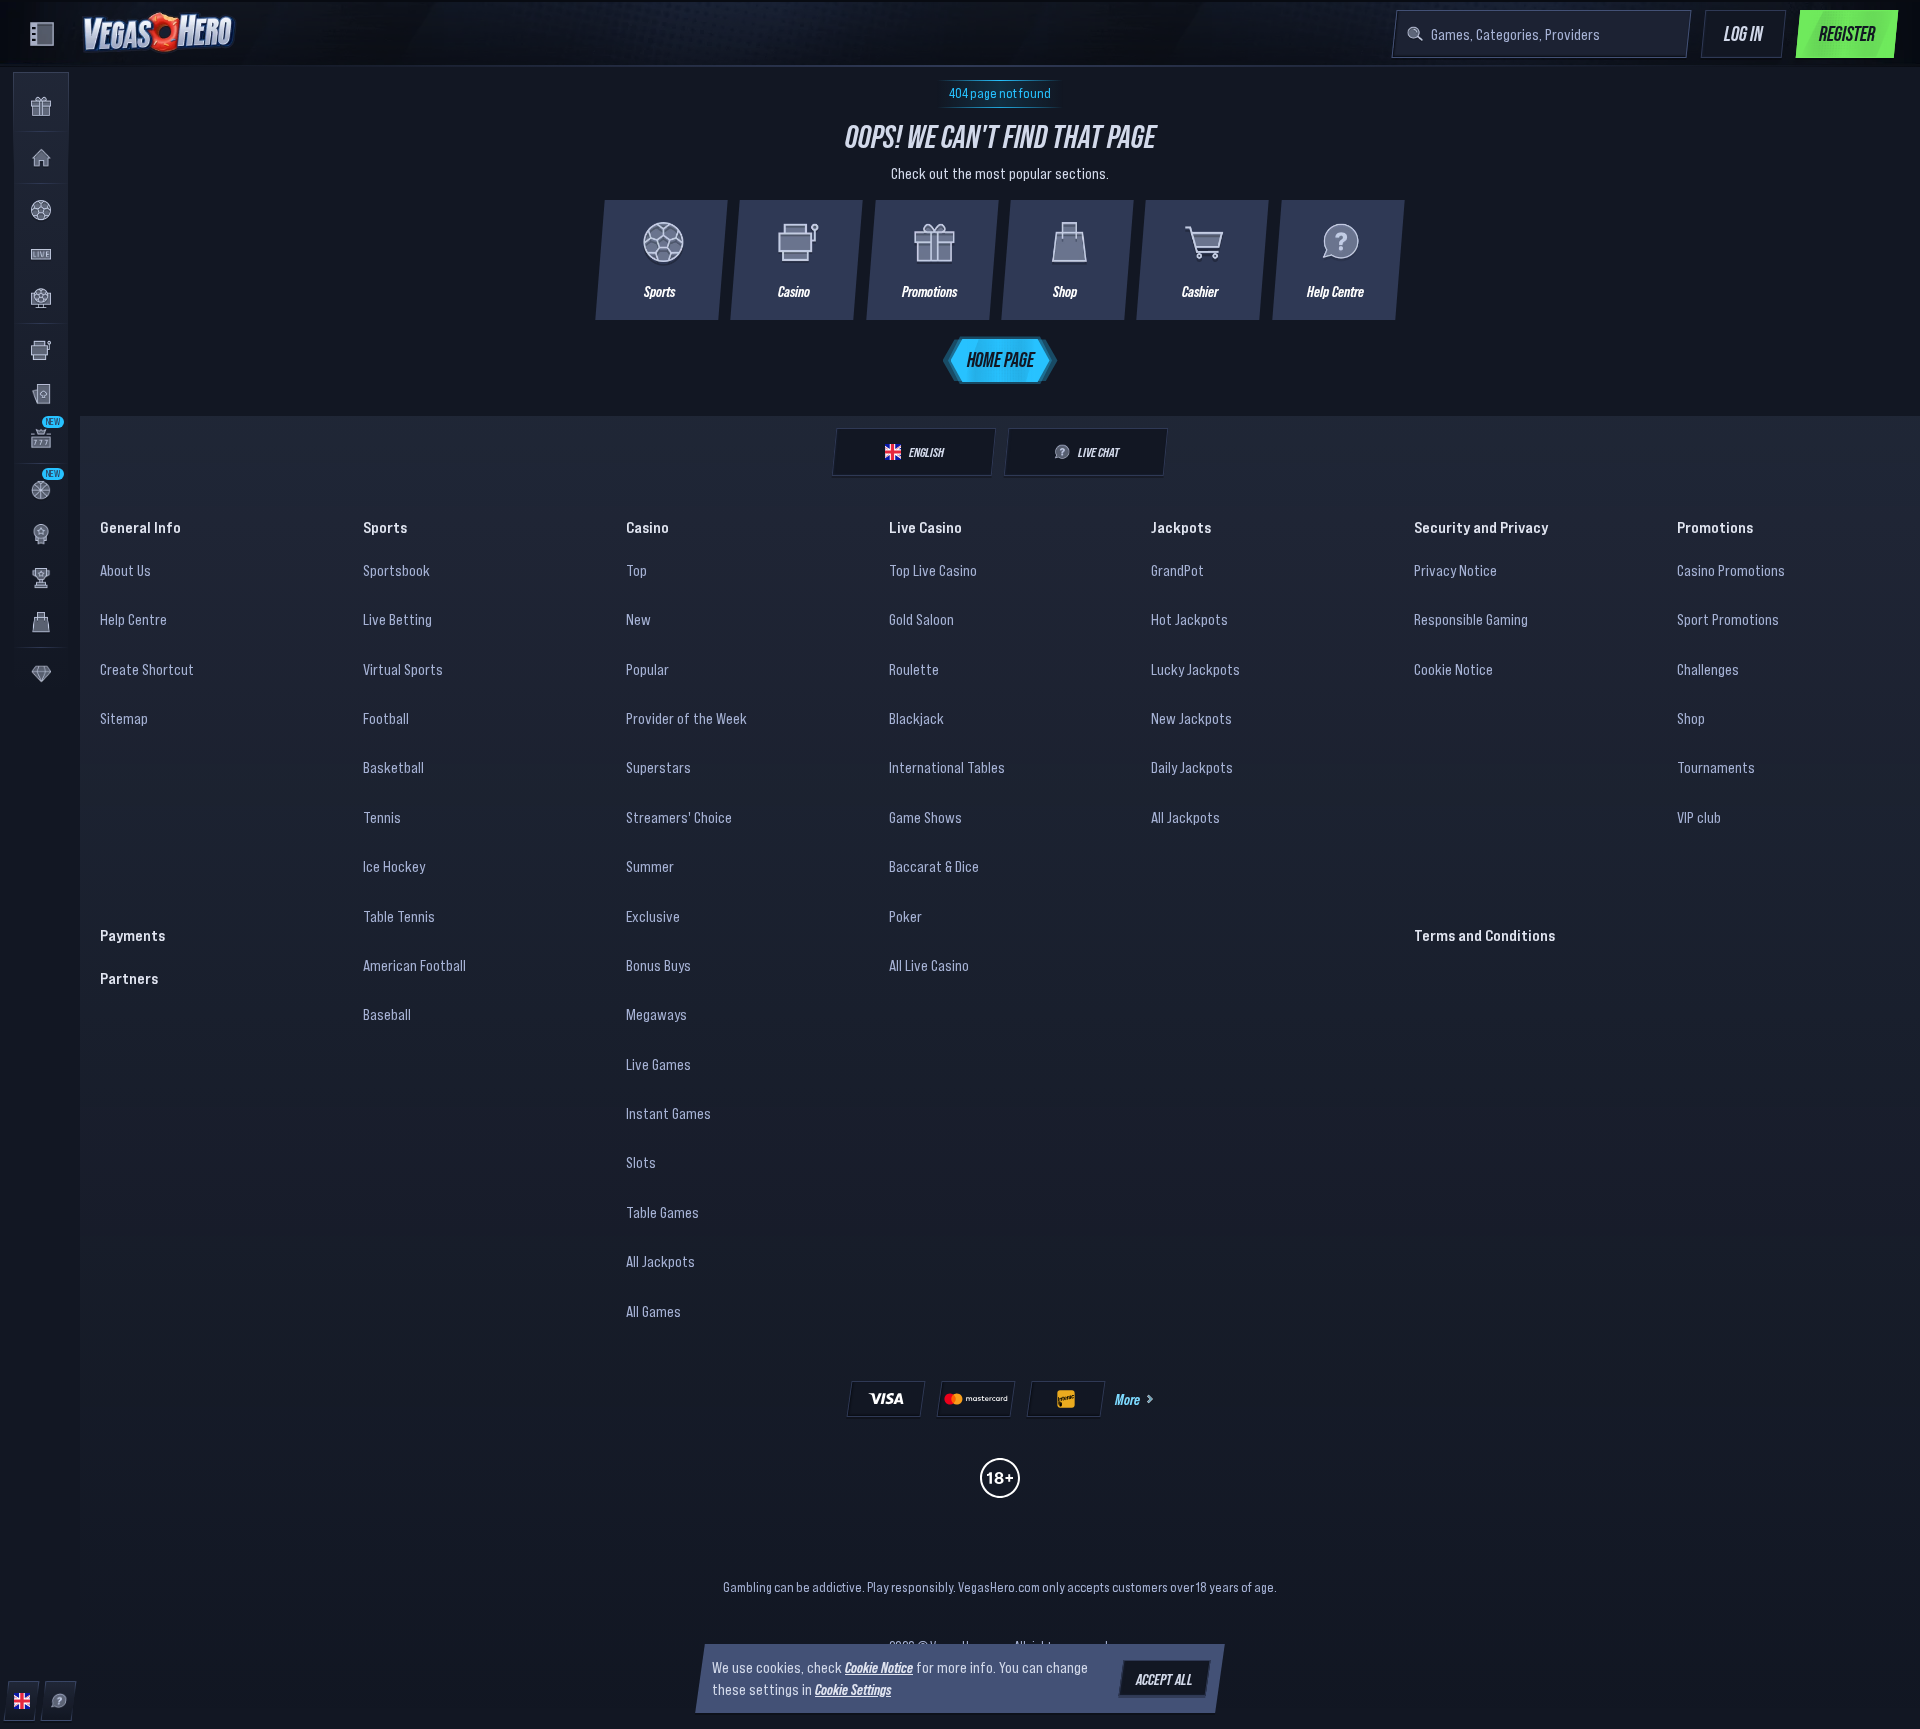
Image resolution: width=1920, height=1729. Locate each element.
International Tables (947, 767)
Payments (132, 935)
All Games (653, 1311)
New (638, 619)
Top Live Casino (933, 570)
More (1127, 1399)
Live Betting (397, 619)
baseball (387, 1014)
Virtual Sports (403, 669)
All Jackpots (660, 1261)
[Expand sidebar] (42, 34)
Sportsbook (396, 570)
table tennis (399, 916)
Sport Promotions (1728, 619)
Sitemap (124, 718)
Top (636, 570)
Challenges (1708, 669)
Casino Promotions (1731, 570)
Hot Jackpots (1189, 619)
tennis (382, 817)
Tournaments (1716, 767)
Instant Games (668, 1113)
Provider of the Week (686, 718)
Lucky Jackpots (1195, 669)
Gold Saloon (921, 619)
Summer (650, 866)
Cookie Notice (1453, 669)
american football (414, 965)
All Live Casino (929, 965)
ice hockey (394, 866)
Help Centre (133, 619)
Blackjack (916, 718)
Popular (647, 669)
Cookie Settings (853, 1690)
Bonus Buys (658, 965)
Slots (641, 1162)
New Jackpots (1191, 718)
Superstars (658, 767)
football (386, 718)
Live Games (658, 1064)
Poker (905, 916)
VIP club (1699, 817)
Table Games (662, 1212)
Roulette (914, 669)
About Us (125, 570)
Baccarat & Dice (934, 866)
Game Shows (925, 817)
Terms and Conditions (1484, 935)
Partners (129, 978)
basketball (393, 767)
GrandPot (1177, 570)
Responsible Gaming (1471, 619)
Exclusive (653, 916)
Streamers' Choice (679, 817)
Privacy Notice (1455, 570)
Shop (1691, 718)
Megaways (656, 1014)
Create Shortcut (147, 669)
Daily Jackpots (1192, 767)
